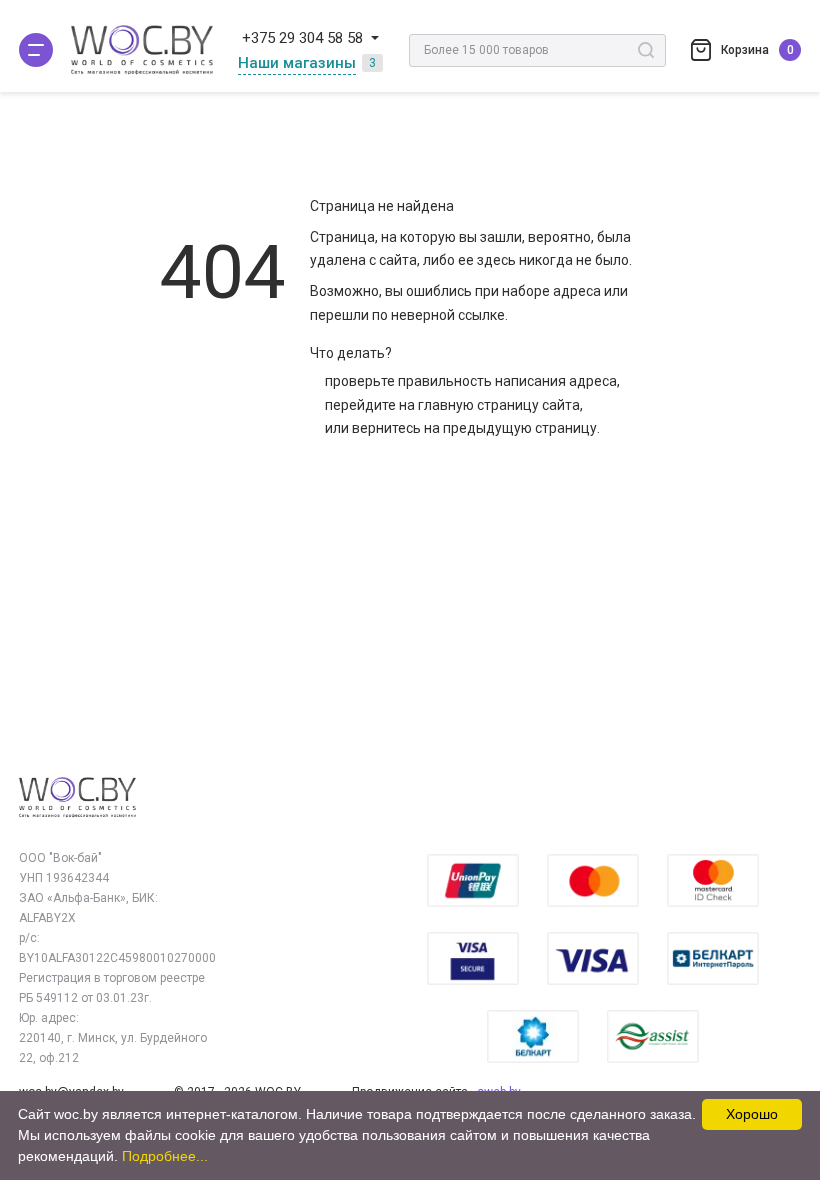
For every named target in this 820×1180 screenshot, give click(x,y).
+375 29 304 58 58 (302, 38)
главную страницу (478, 405)
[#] (36, 50)
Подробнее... (165, 1156)
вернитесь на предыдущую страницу (474, 428)
